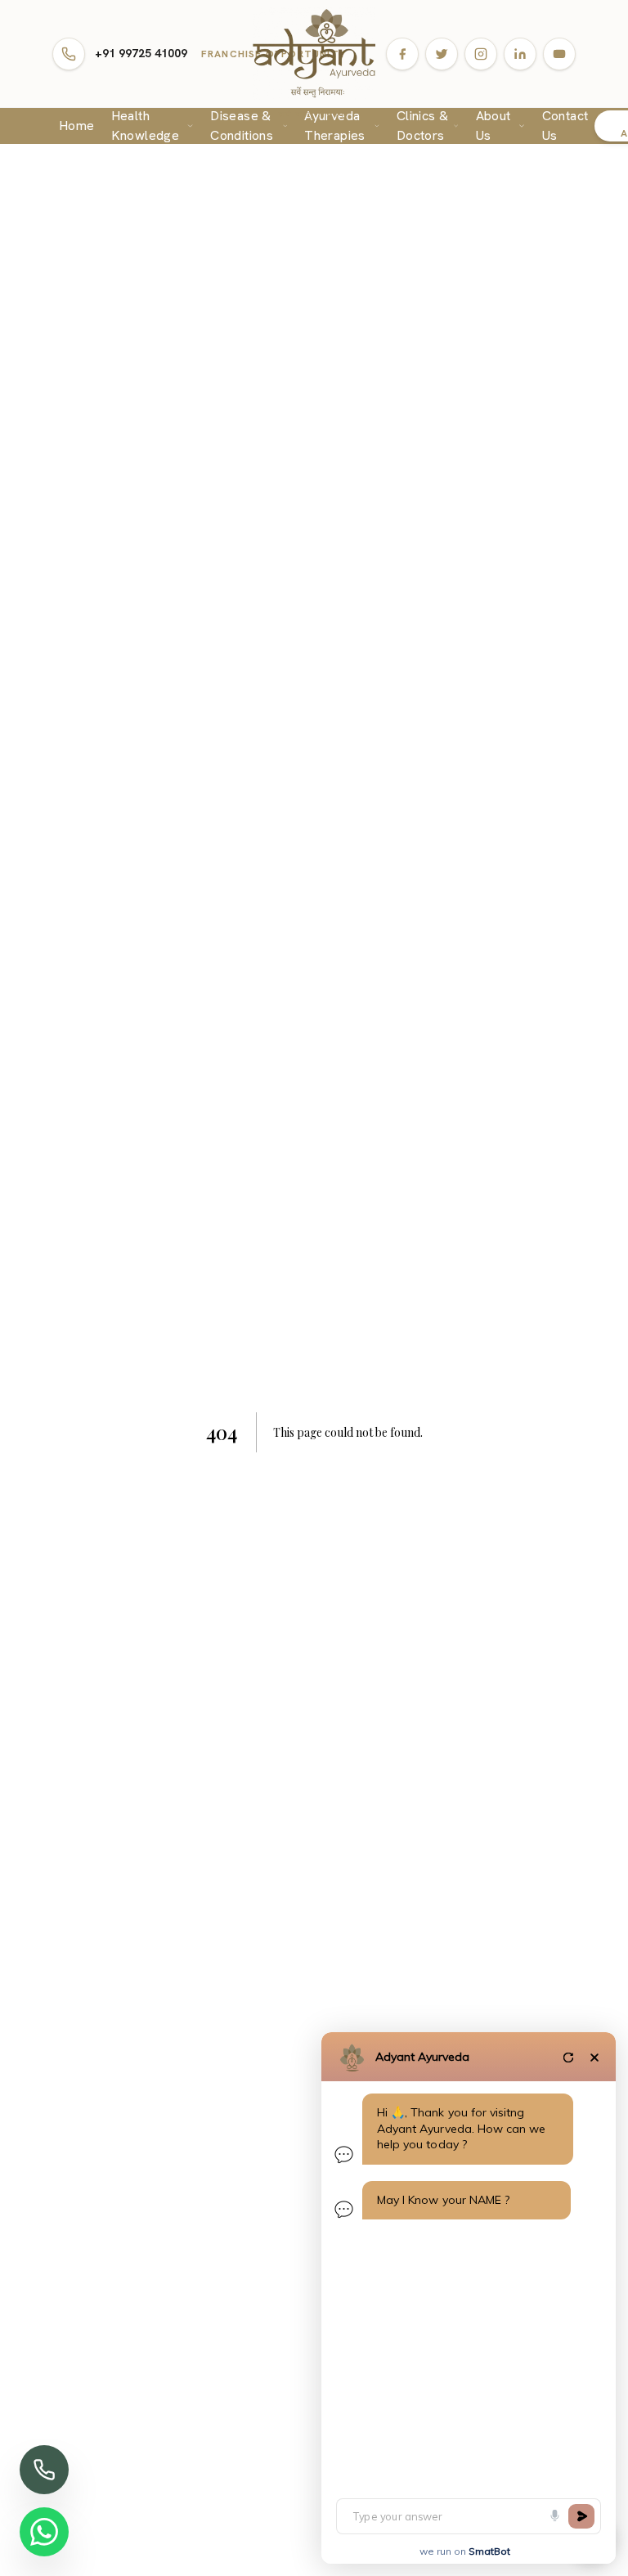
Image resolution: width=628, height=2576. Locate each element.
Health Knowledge (146, 126)
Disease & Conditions (242, 126)
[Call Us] (44, 2470)
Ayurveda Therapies (335, 126)
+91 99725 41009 (141, 53)
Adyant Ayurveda (422, 2057)
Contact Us (565, 126)
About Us (493, 126)
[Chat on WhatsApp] (44, 2532)
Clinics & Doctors (423, 126)
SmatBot (489, 2551)
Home (77, 126)
